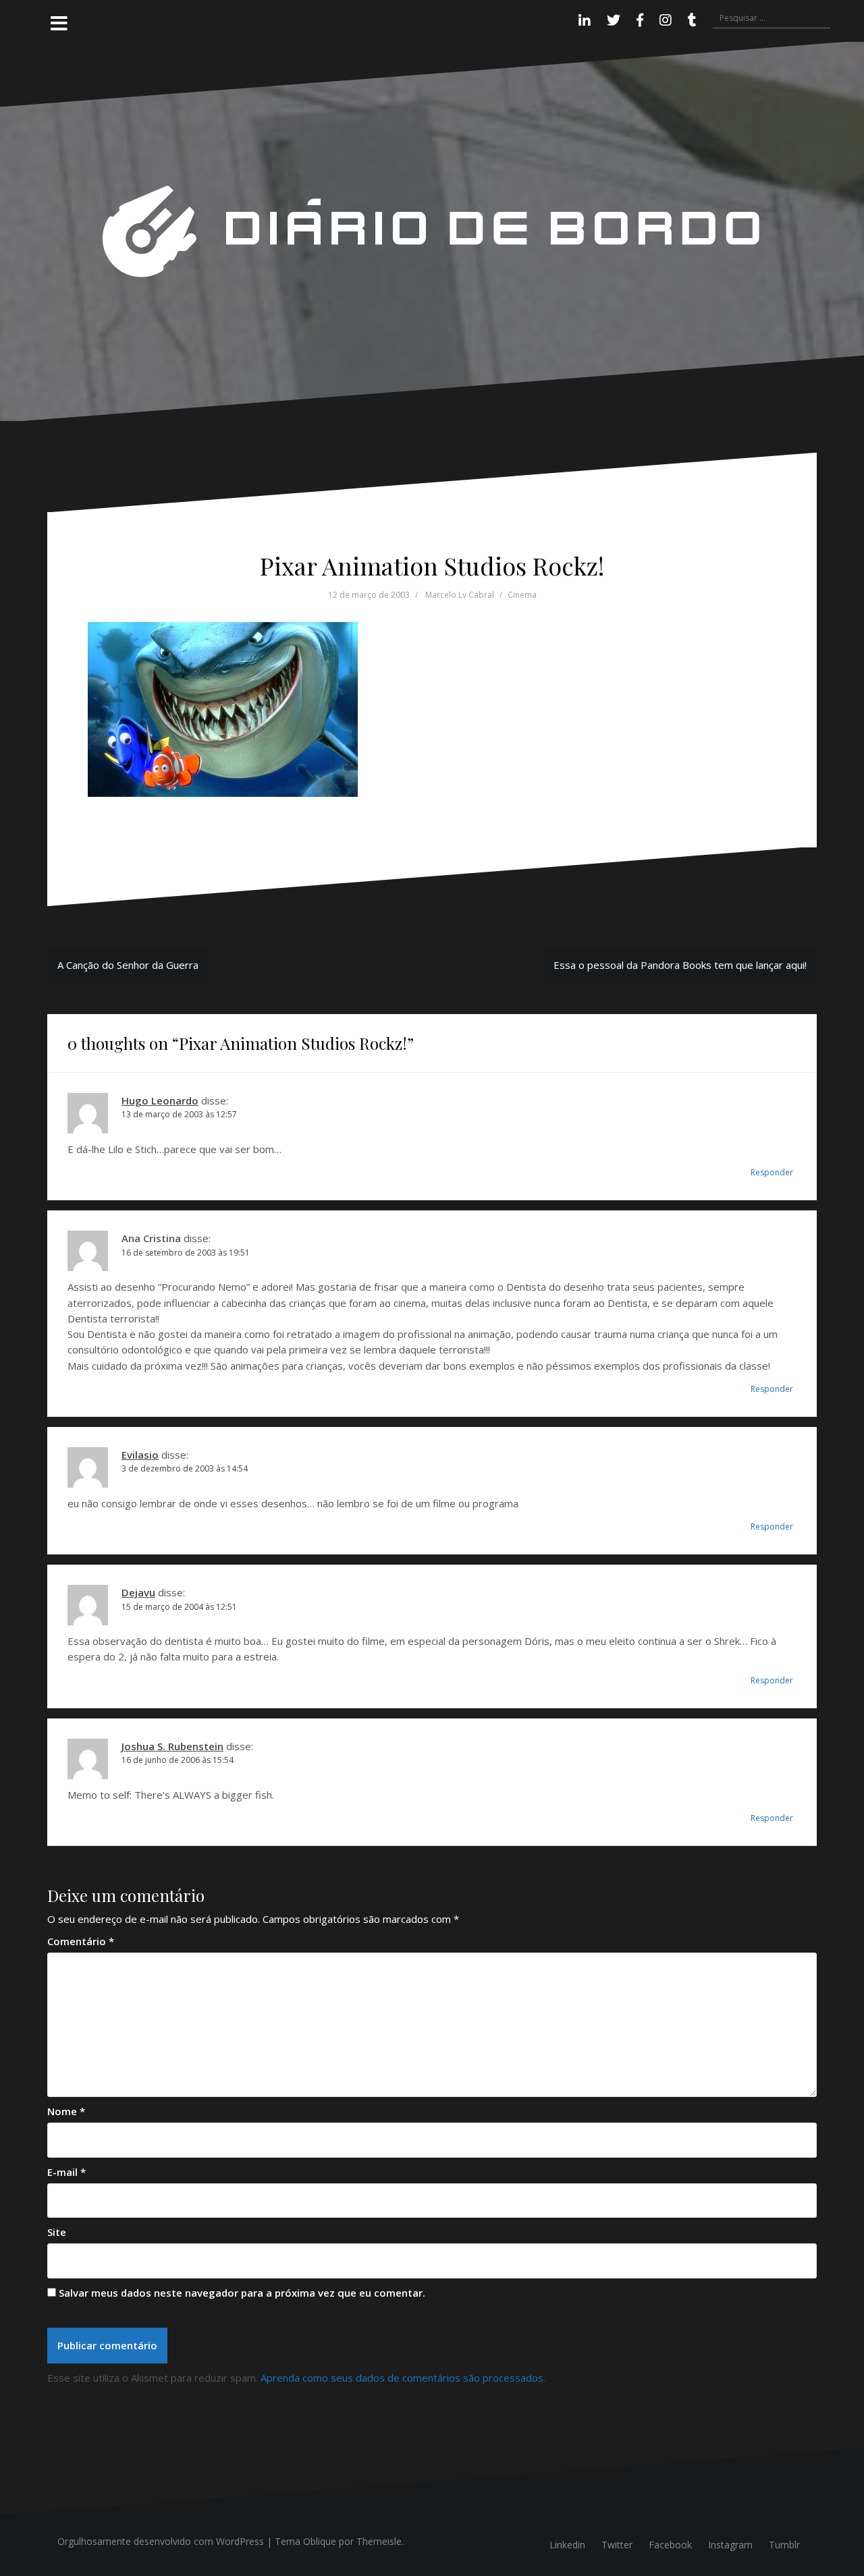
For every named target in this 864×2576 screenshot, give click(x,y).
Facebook (670, 2545)
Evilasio (140, 1455)
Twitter (617, 2545)
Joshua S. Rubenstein (172, 1746)
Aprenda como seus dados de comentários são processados (402, 2378)
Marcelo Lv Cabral (460, 595)
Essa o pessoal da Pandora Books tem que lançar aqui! (680, 965)
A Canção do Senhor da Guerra (128, 965)
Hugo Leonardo (160, 1100)
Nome (66, 2111)
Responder (772, 1172)
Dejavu (138, 1592)
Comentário (81, 1941)
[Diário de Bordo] (432, 230)
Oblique (320, 2541)
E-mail (66, 2172)
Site (57, 2232)
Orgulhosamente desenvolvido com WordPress (161, 2541)
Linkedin (567, 2545)
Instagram (730, 2545)
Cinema (522, 595)
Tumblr (784, 2545)
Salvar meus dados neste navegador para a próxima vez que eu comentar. (242, 2293)
